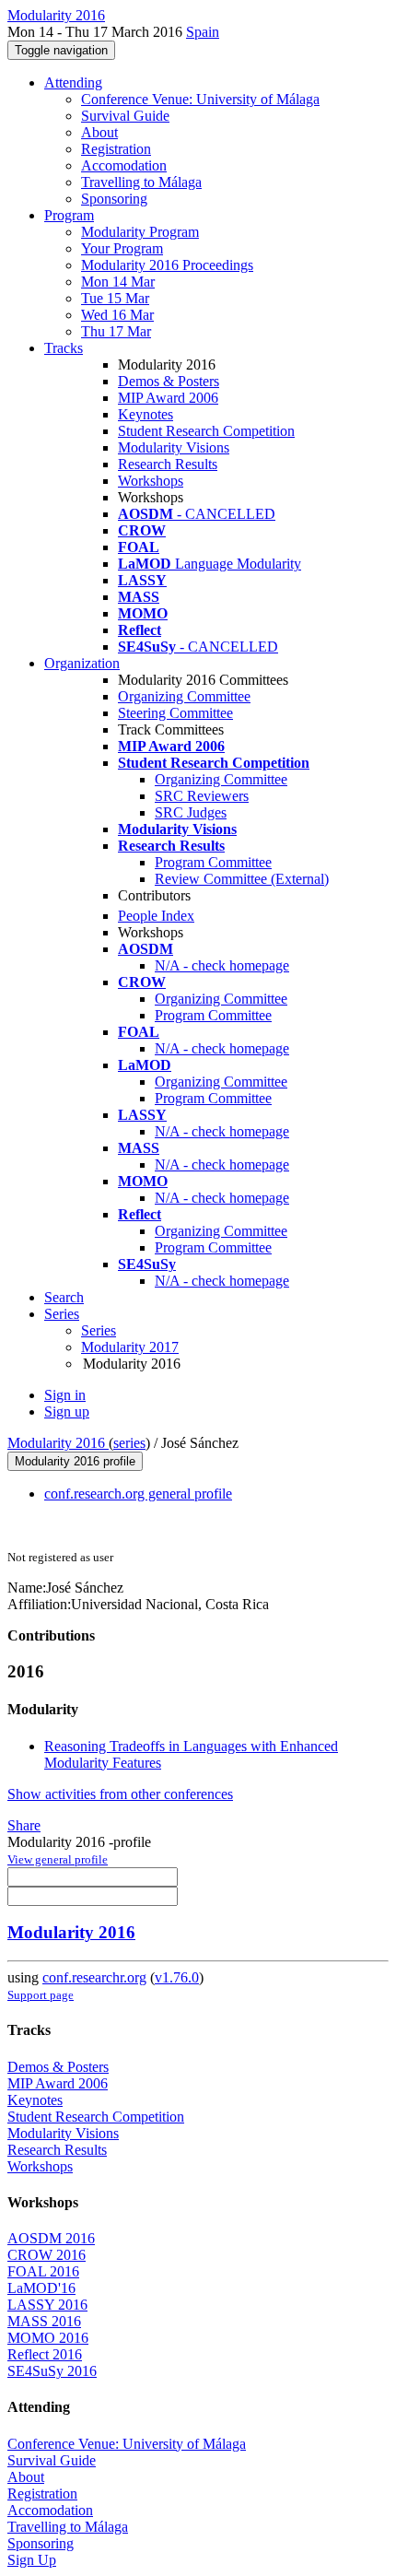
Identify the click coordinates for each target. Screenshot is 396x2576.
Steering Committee (175, 713)
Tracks (64, 348)
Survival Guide (125, 116)
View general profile (58, 1859)
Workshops (151, 481)
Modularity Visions (174, 447)
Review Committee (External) (242, 879)
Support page (41, 1995)
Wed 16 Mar (117, 315)
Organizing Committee (184, 696)
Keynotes (146, 414)
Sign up (67, 1412)
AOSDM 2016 (51, 2238)
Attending (73, 82)
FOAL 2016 (43, 2271)
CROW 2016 (47, 2255)
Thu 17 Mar (116, 331)
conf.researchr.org (94, 1977)
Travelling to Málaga (141, 182)
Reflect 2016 (45, 2354)
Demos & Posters (169, 381)
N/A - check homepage (222, 965)
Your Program (122, 248)
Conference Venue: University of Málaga (200, 99)
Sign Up (32, 2560)
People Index (156, 916)
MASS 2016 (44, 2321)
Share (24, 1825)
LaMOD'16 (41, 2288)
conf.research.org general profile (138, 1494)
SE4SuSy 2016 (52, 2371)
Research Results (168, 464)
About (99, 132)
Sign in (65, 1395)
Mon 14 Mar (118, 282)
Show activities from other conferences (120, 1794)
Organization (82, 663)
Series (99, 1330)
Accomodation (124, 165)
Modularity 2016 (58, 1443)
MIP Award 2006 (168, 398)
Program (69, 215)
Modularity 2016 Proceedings (167, 265)
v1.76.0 (177, 1977)
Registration (116, 149)
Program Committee (213, 862)
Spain (203, 32)
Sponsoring (114, 199)
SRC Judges (191, 812)
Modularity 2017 (130, 1347)
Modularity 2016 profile (75, 1461)
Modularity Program (140, 232)
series (129, 1443)
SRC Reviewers (202, 796)
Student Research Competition (206, 431)
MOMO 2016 (48, 2338)
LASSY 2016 (47, 2305)
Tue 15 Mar (115, 298)
